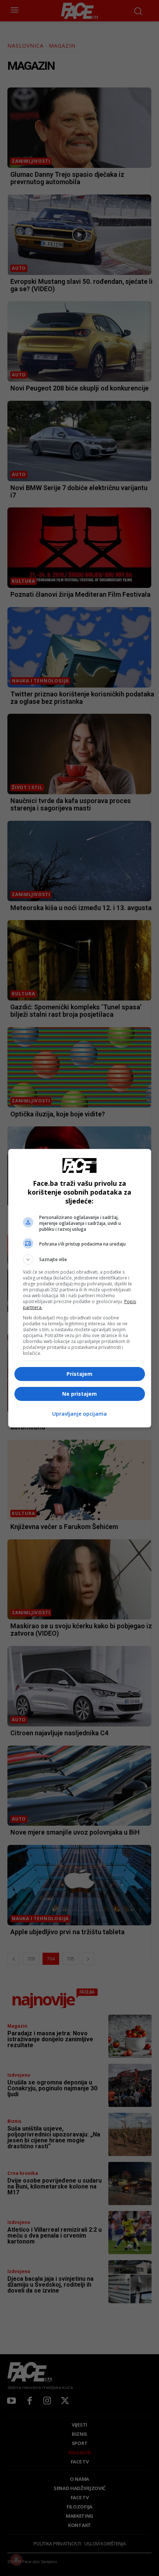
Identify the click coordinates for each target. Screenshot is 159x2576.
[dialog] (80, 1288)
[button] (80, 1260)
